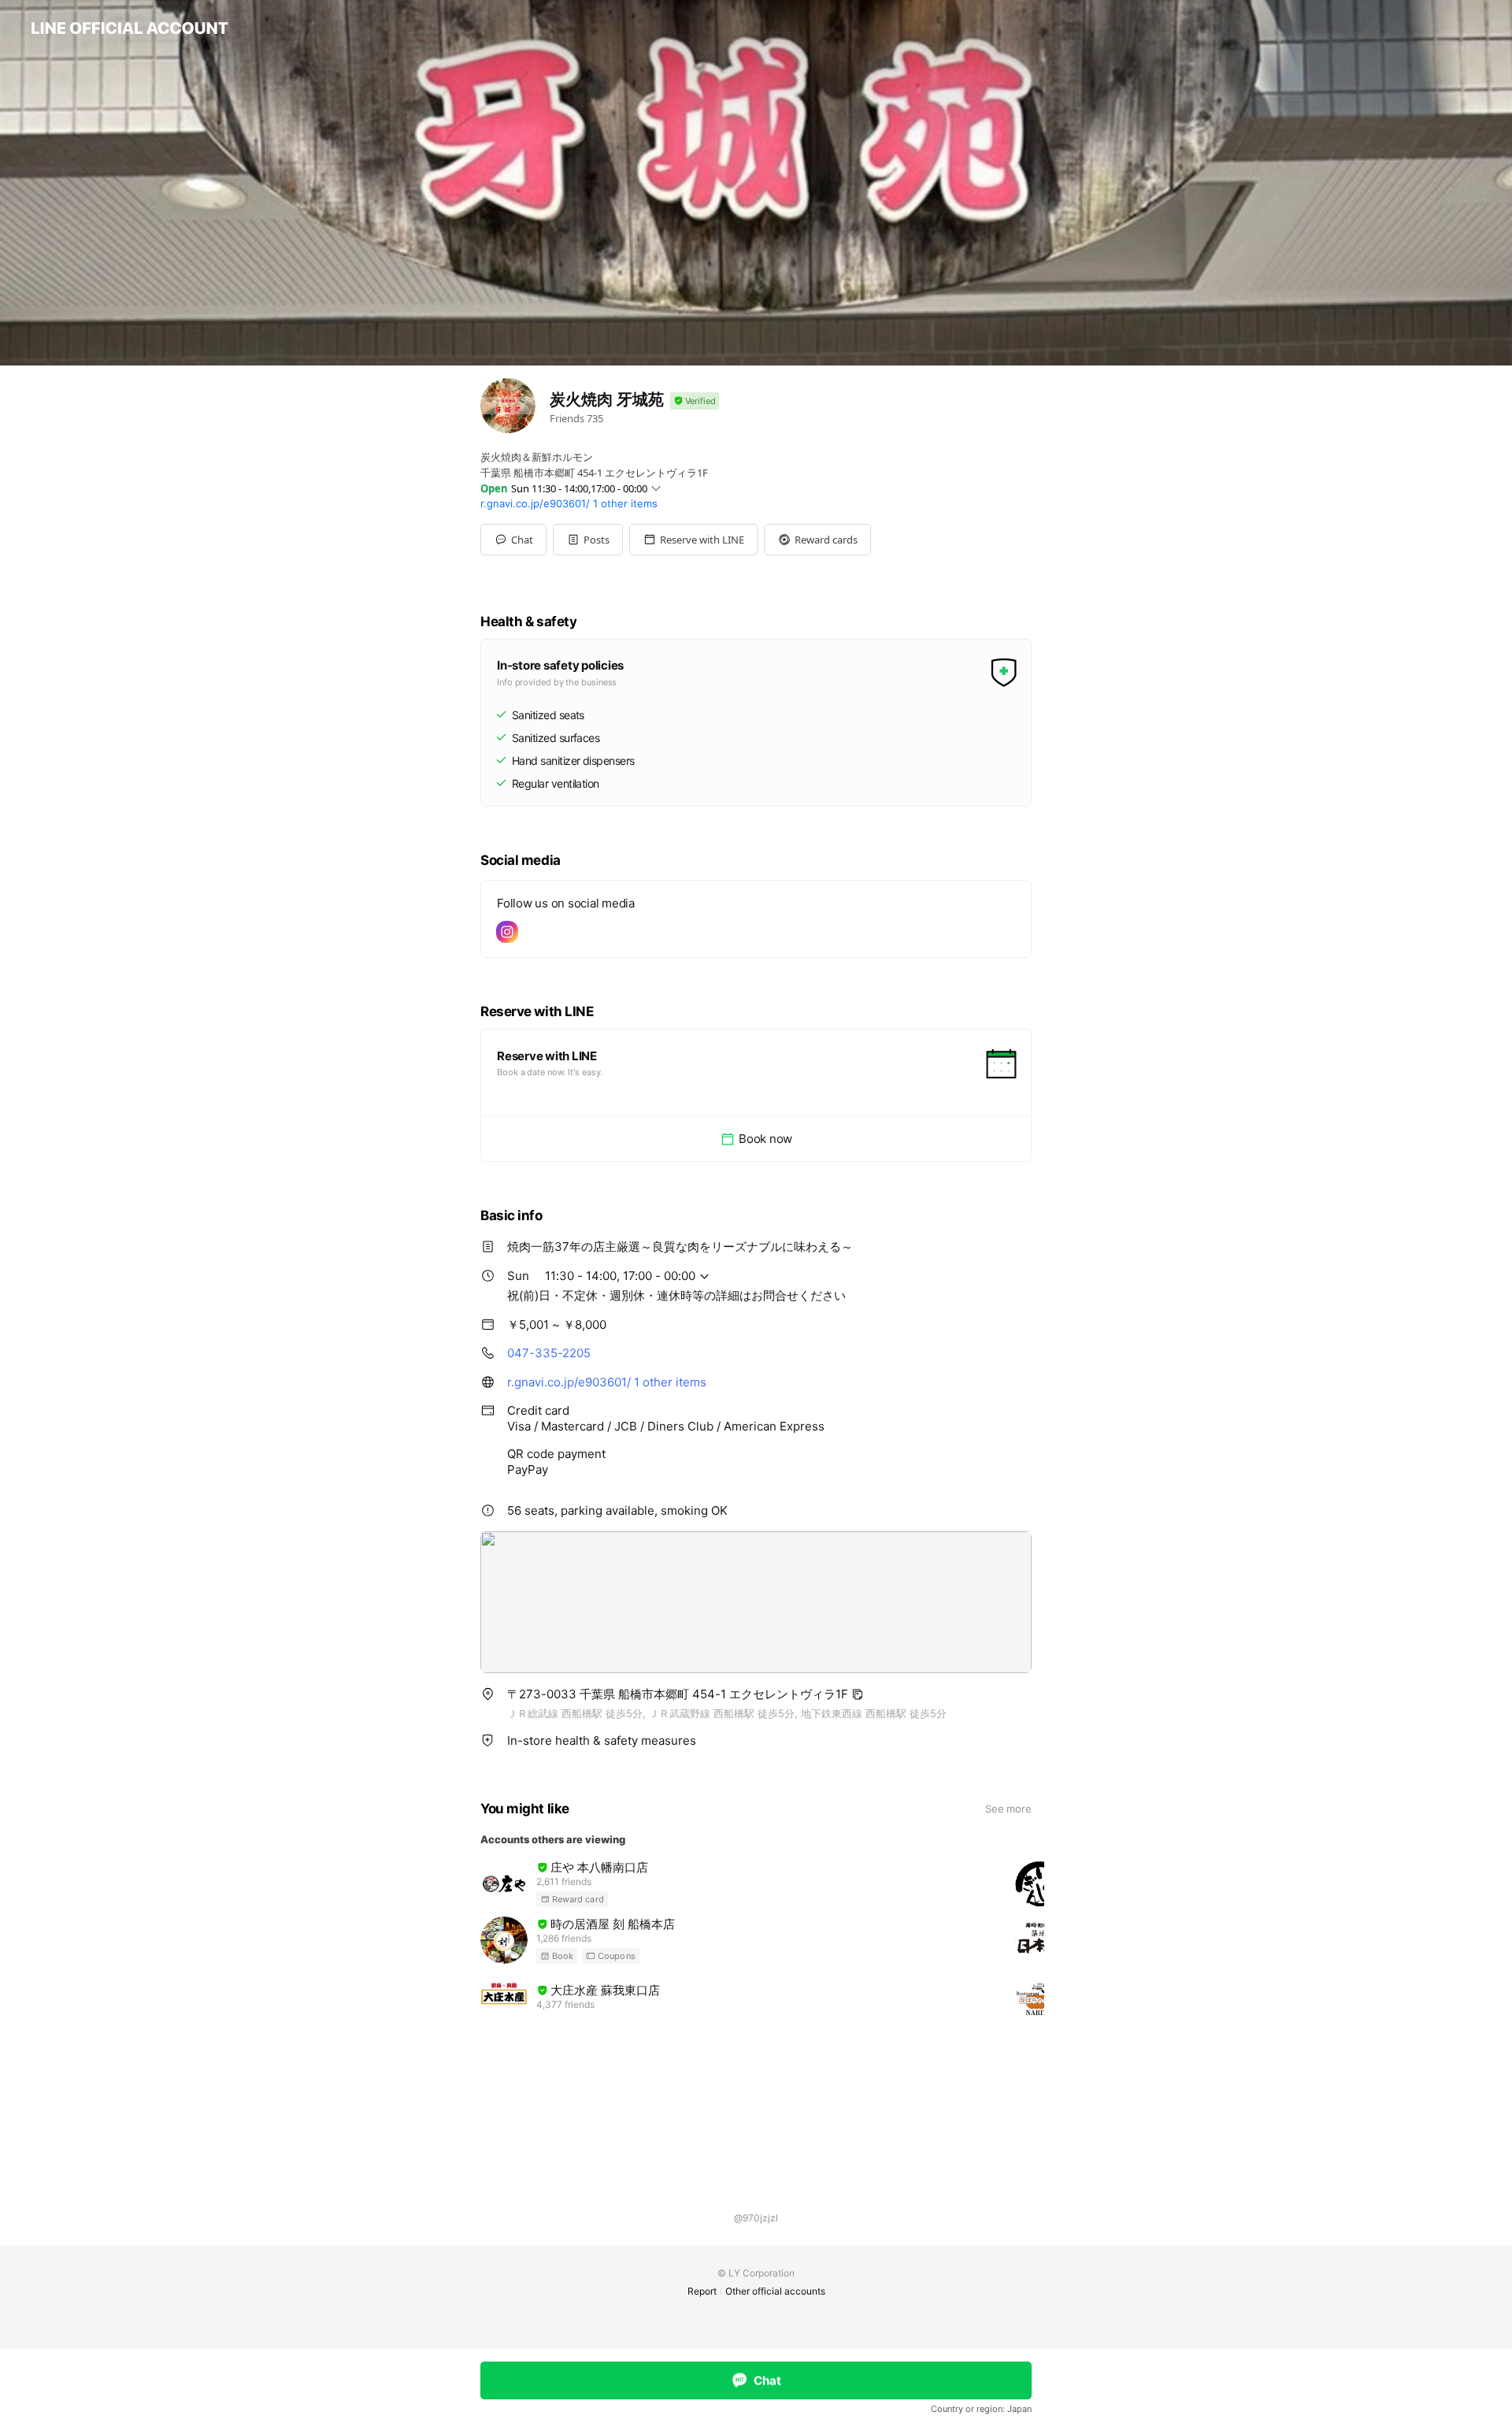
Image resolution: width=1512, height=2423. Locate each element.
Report (702, 2291)
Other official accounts (775, 2291)
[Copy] (858, 1694)
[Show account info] (695, 401)
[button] (588, 540)
